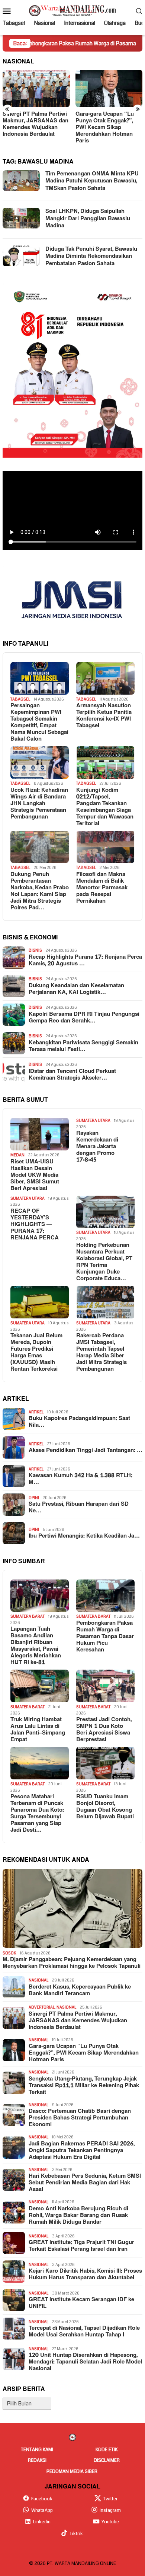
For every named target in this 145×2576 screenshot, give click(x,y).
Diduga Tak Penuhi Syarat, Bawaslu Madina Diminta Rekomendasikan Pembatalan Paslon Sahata (91, 256)
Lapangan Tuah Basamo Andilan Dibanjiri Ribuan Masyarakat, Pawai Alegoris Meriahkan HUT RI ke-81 (36, 1646)
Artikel (36, 1412)
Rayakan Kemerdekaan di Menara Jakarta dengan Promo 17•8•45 (97, 1147)
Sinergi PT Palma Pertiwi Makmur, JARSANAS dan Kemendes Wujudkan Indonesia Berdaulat (78, 2021)
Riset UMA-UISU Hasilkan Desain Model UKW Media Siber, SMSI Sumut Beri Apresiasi (35, 1175)
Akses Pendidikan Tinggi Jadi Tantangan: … (86, 1450)
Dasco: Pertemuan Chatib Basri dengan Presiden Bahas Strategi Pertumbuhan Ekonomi (80, 2118)
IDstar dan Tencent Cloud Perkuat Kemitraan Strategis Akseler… (72, 1075)
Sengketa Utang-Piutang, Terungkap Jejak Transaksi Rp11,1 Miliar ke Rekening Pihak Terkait (84, 2086)
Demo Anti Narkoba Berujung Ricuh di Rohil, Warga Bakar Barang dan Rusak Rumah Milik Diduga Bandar (78, 2216)
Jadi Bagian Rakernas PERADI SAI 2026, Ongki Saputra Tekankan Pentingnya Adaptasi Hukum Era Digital (82, 2151)
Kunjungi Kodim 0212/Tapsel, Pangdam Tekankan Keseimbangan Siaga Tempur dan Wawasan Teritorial (105, 807)
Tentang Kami (37, 2450)
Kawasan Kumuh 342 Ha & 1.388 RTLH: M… (80, 1479)
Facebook (42, 2499)
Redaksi (37, 2460)
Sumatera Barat (28, 1616)
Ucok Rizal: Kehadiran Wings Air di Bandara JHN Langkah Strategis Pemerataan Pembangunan (39, 804)
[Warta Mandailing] (72, 10)
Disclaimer (107, 2460)
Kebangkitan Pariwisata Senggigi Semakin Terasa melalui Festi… (83, 1046)
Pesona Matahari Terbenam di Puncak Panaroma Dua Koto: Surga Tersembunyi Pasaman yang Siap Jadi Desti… (37, 1814)
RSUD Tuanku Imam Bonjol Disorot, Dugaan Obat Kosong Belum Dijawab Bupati (105, 1807)
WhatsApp (42, 2510)
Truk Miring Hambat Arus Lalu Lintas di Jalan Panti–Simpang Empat (38, 1730)
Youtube (110, 2522)
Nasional (38, 1980)
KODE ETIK (107, 2450)
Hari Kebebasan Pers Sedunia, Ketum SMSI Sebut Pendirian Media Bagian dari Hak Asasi (85, 2183)
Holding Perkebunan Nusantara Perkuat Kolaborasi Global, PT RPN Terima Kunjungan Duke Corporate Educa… (104, 1262)
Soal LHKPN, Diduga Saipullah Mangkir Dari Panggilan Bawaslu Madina (88, 218)
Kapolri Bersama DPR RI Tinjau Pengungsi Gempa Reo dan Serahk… (84, 1018)
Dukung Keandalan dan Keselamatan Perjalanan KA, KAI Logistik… (76, 989)
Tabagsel (20, 699)
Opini (34, 1498)
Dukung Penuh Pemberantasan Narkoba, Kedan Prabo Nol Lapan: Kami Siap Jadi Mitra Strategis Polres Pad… (40, 891)
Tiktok (76, 2534)
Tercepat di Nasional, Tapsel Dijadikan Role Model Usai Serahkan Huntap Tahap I (84, 2332)
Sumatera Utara (93, 1121)
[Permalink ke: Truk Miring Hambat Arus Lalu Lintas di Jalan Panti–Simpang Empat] (40, 1686)
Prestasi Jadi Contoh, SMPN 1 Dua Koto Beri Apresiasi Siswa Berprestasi (104, 1730)
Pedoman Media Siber (72, 2471)
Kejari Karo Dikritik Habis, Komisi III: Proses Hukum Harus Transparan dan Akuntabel (85, 2274)
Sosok (9, 1953)
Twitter (110, 2499)
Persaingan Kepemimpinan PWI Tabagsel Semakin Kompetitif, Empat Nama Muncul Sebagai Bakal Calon (39, 722)
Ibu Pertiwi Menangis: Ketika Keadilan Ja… (84, 1536)
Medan (17, 1155)
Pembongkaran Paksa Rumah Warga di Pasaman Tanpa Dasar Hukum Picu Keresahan (105, 1637)
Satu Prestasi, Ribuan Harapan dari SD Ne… (79, 1508)
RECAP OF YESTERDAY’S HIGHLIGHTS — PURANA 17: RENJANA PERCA (35, 1225)
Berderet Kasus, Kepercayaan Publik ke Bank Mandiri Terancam (80, 1990)
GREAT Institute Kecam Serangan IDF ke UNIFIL (81, 2303)
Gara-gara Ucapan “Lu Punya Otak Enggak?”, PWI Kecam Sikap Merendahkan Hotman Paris (70, 128)
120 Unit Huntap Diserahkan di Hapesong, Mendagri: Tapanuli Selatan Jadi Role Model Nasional (85, 2362)
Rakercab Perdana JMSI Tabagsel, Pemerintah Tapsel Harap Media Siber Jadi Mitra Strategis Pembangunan (101, 1353)
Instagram (110, 2510)
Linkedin (42, 2522)
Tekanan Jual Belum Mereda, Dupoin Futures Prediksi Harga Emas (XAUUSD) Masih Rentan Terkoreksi (36, 1353)
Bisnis (35, 950)
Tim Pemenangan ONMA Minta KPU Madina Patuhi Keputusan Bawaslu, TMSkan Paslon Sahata (92, 181)
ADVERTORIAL (42, 2007)
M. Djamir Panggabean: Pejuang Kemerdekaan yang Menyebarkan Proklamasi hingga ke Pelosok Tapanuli (72, 1963)
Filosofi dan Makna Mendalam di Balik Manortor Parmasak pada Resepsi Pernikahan (102, 888)
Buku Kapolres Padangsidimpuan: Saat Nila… (79, 1422)
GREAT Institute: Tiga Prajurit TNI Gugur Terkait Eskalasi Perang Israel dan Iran (81, 2246)
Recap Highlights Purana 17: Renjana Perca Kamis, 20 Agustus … (85, 961)
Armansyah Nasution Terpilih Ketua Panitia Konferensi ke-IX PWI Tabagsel (104, 716)
